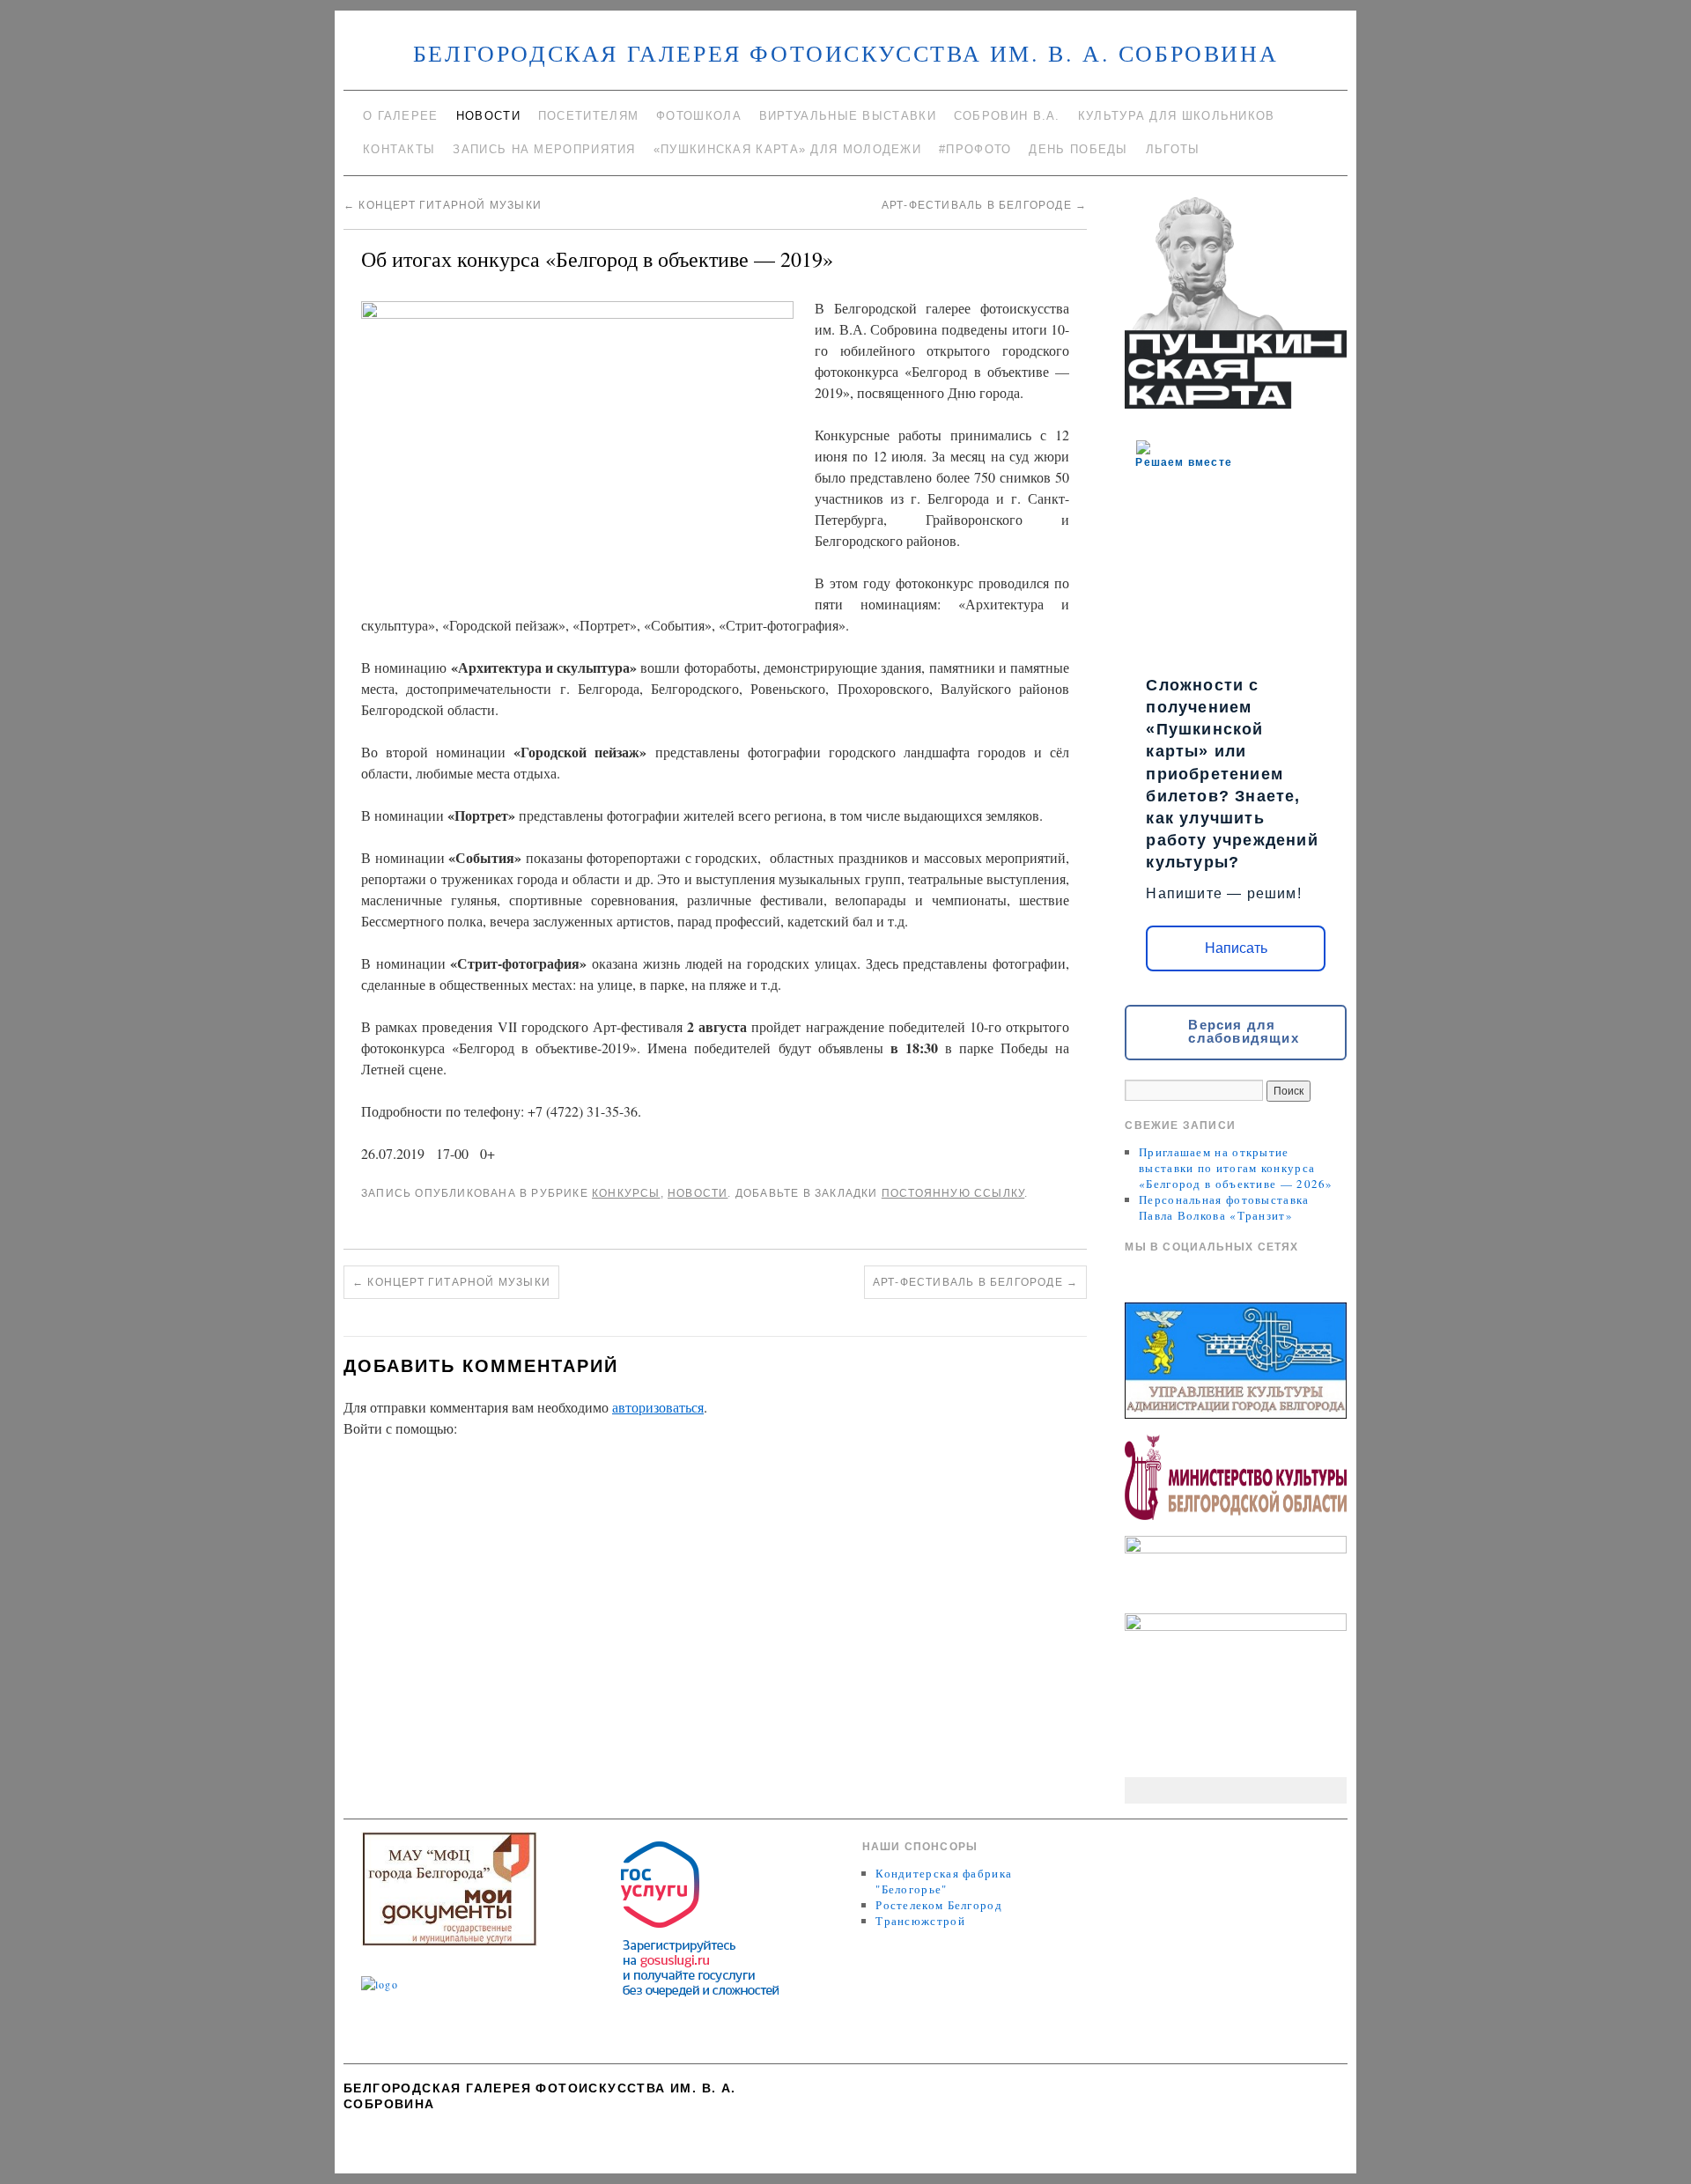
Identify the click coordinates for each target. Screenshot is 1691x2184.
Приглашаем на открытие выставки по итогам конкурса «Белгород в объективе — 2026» (1236, 1168)
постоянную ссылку (953, 1193)
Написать (1236, 948)
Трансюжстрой (920, 1921)
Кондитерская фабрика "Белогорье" (944, 1881)
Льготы (1173, 149)
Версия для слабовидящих (1243, 1031)
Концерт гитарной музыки (443, 205)
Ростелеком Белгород (939, 1905)
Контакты (399, 149)
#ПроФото (975, 149)
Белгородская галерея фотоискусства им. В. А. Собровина (845, 53)
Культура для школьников (1177, 116)
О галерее (401, 116)
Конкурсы (626, 1193)
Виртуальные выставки (848, 116)
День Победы (1078, 149)
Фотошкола (699, 116)
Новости (488, 116)
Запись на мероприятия (544, 149)
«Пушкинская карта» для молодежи (787, 149)
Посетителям (588, 116)
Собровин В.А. (1007, 116)
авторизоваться (658, 1407)
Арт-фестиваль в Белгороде (984, 205)
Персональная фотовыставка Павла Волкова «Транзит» (1224, 1207)
